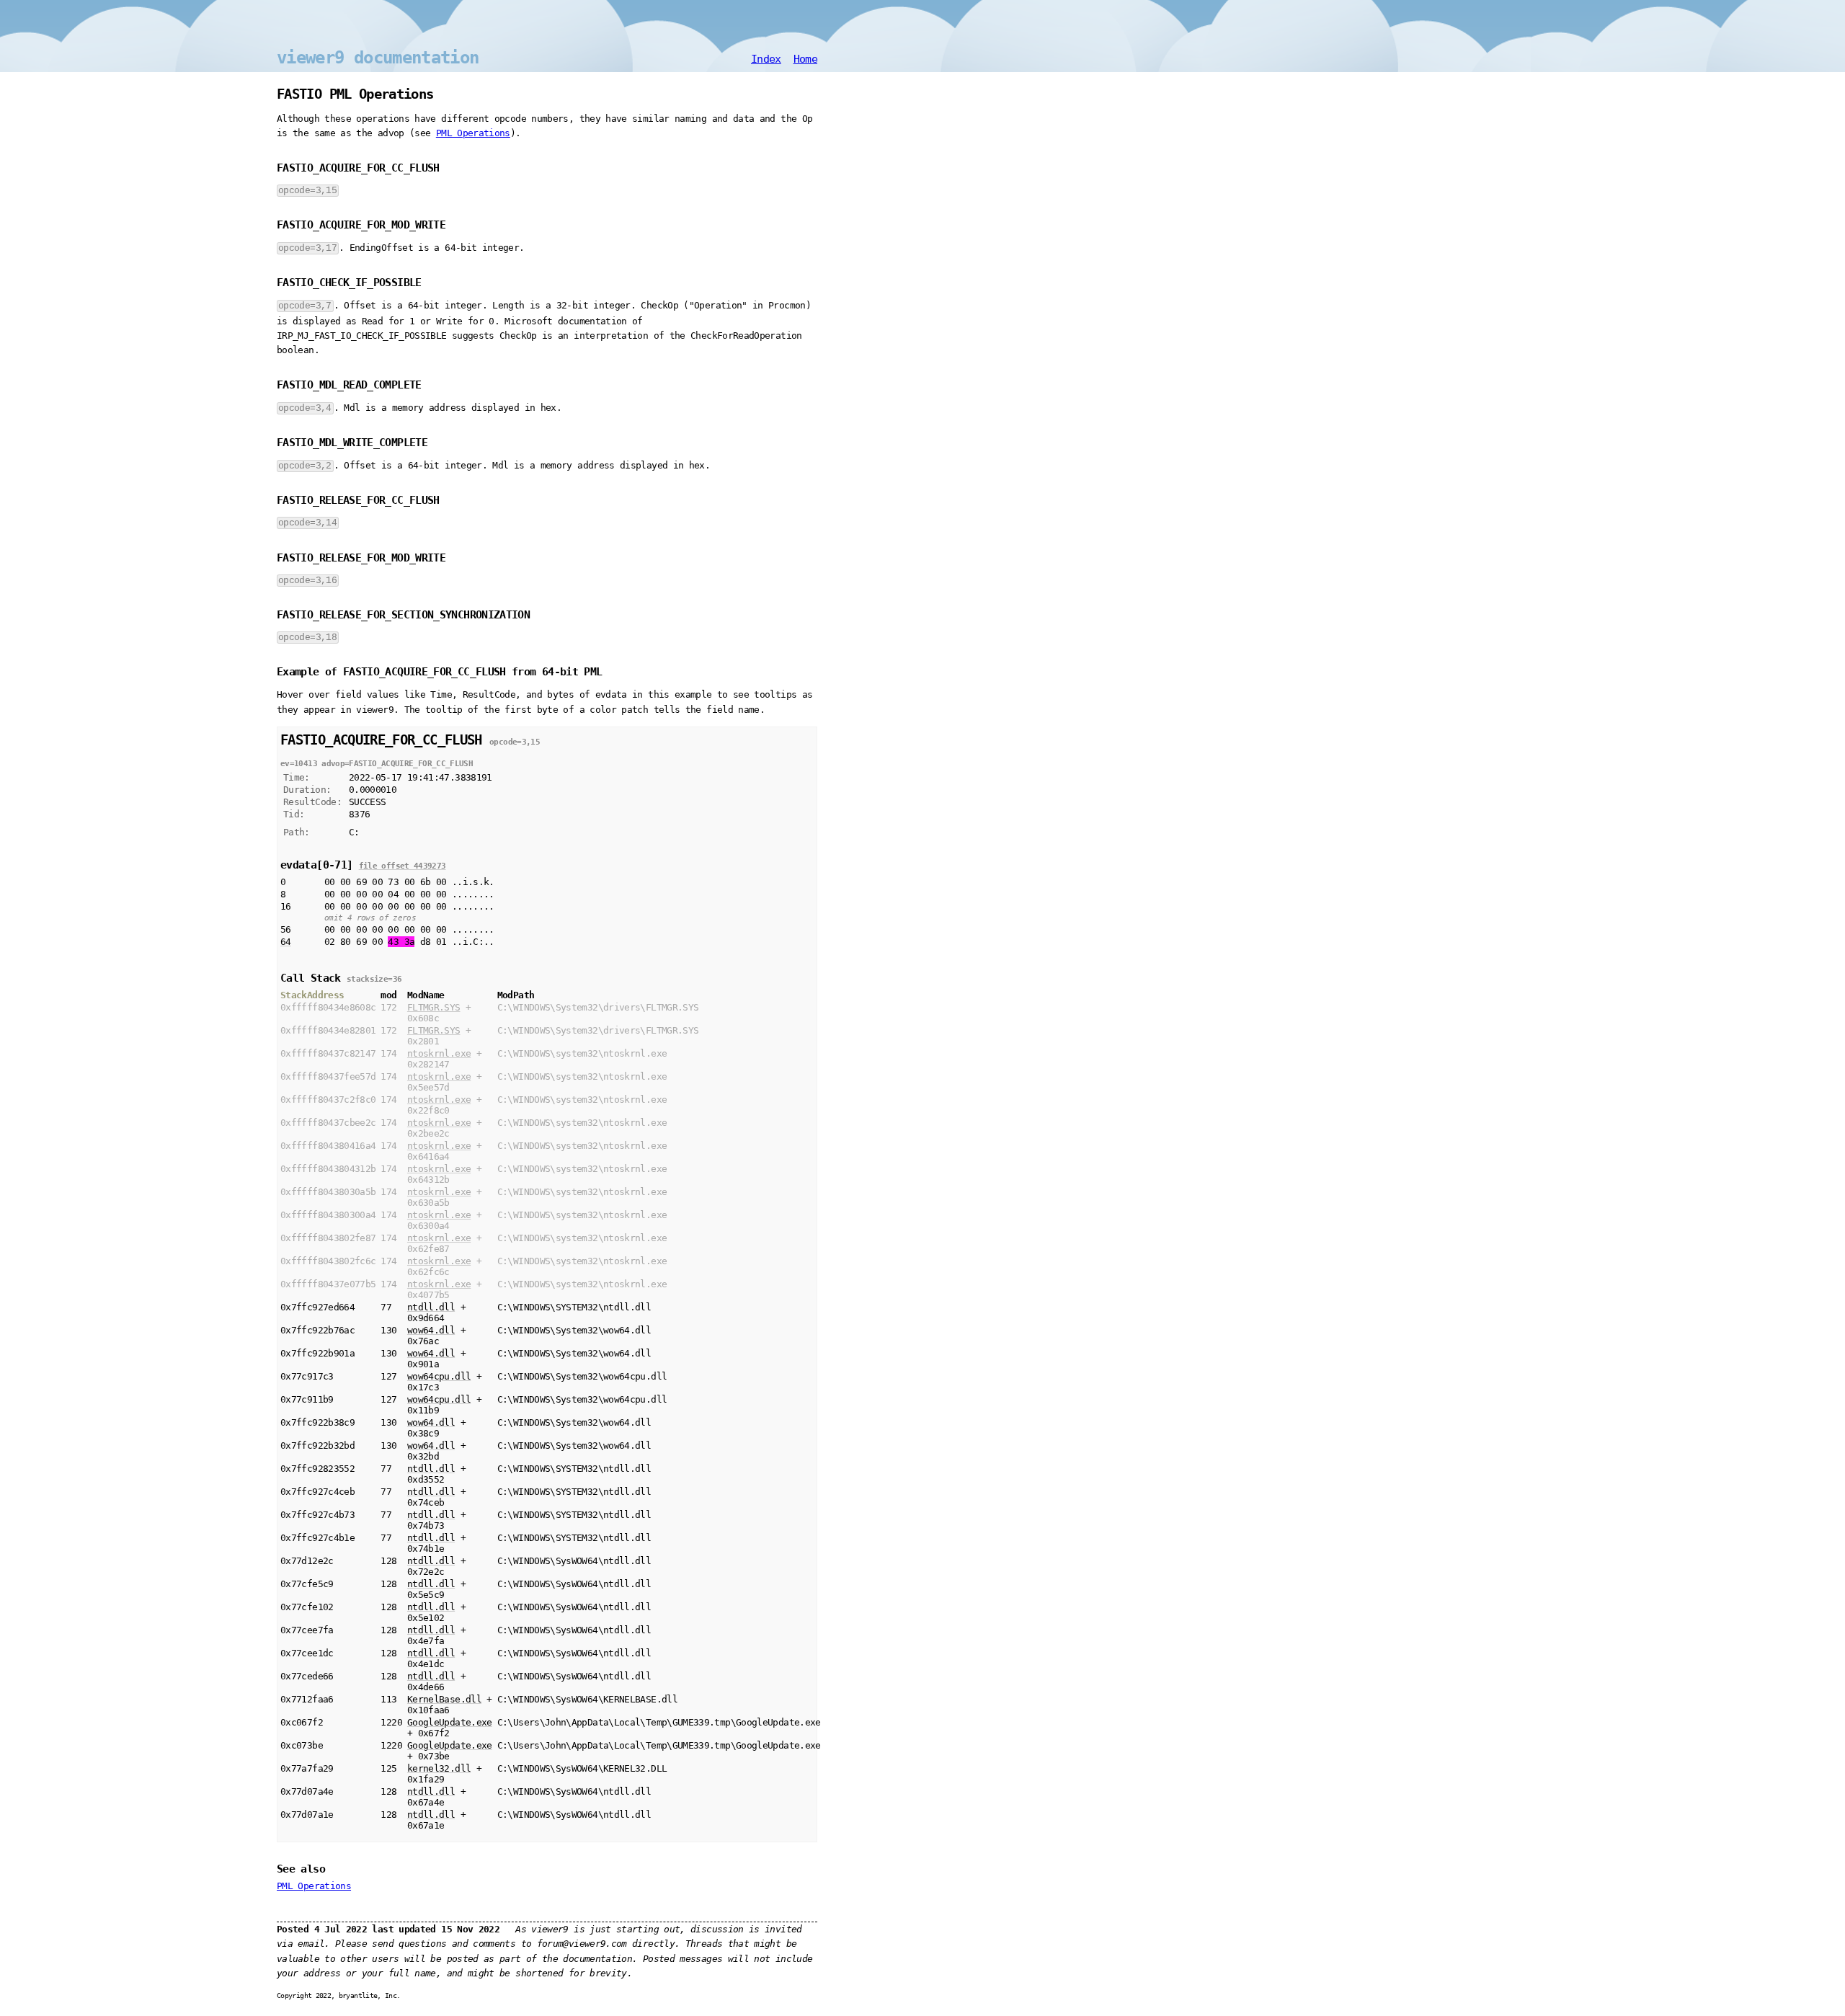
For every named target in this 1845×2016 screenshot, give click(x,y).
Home (805, 59)
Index (766, 59)
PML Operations (473, 133)
